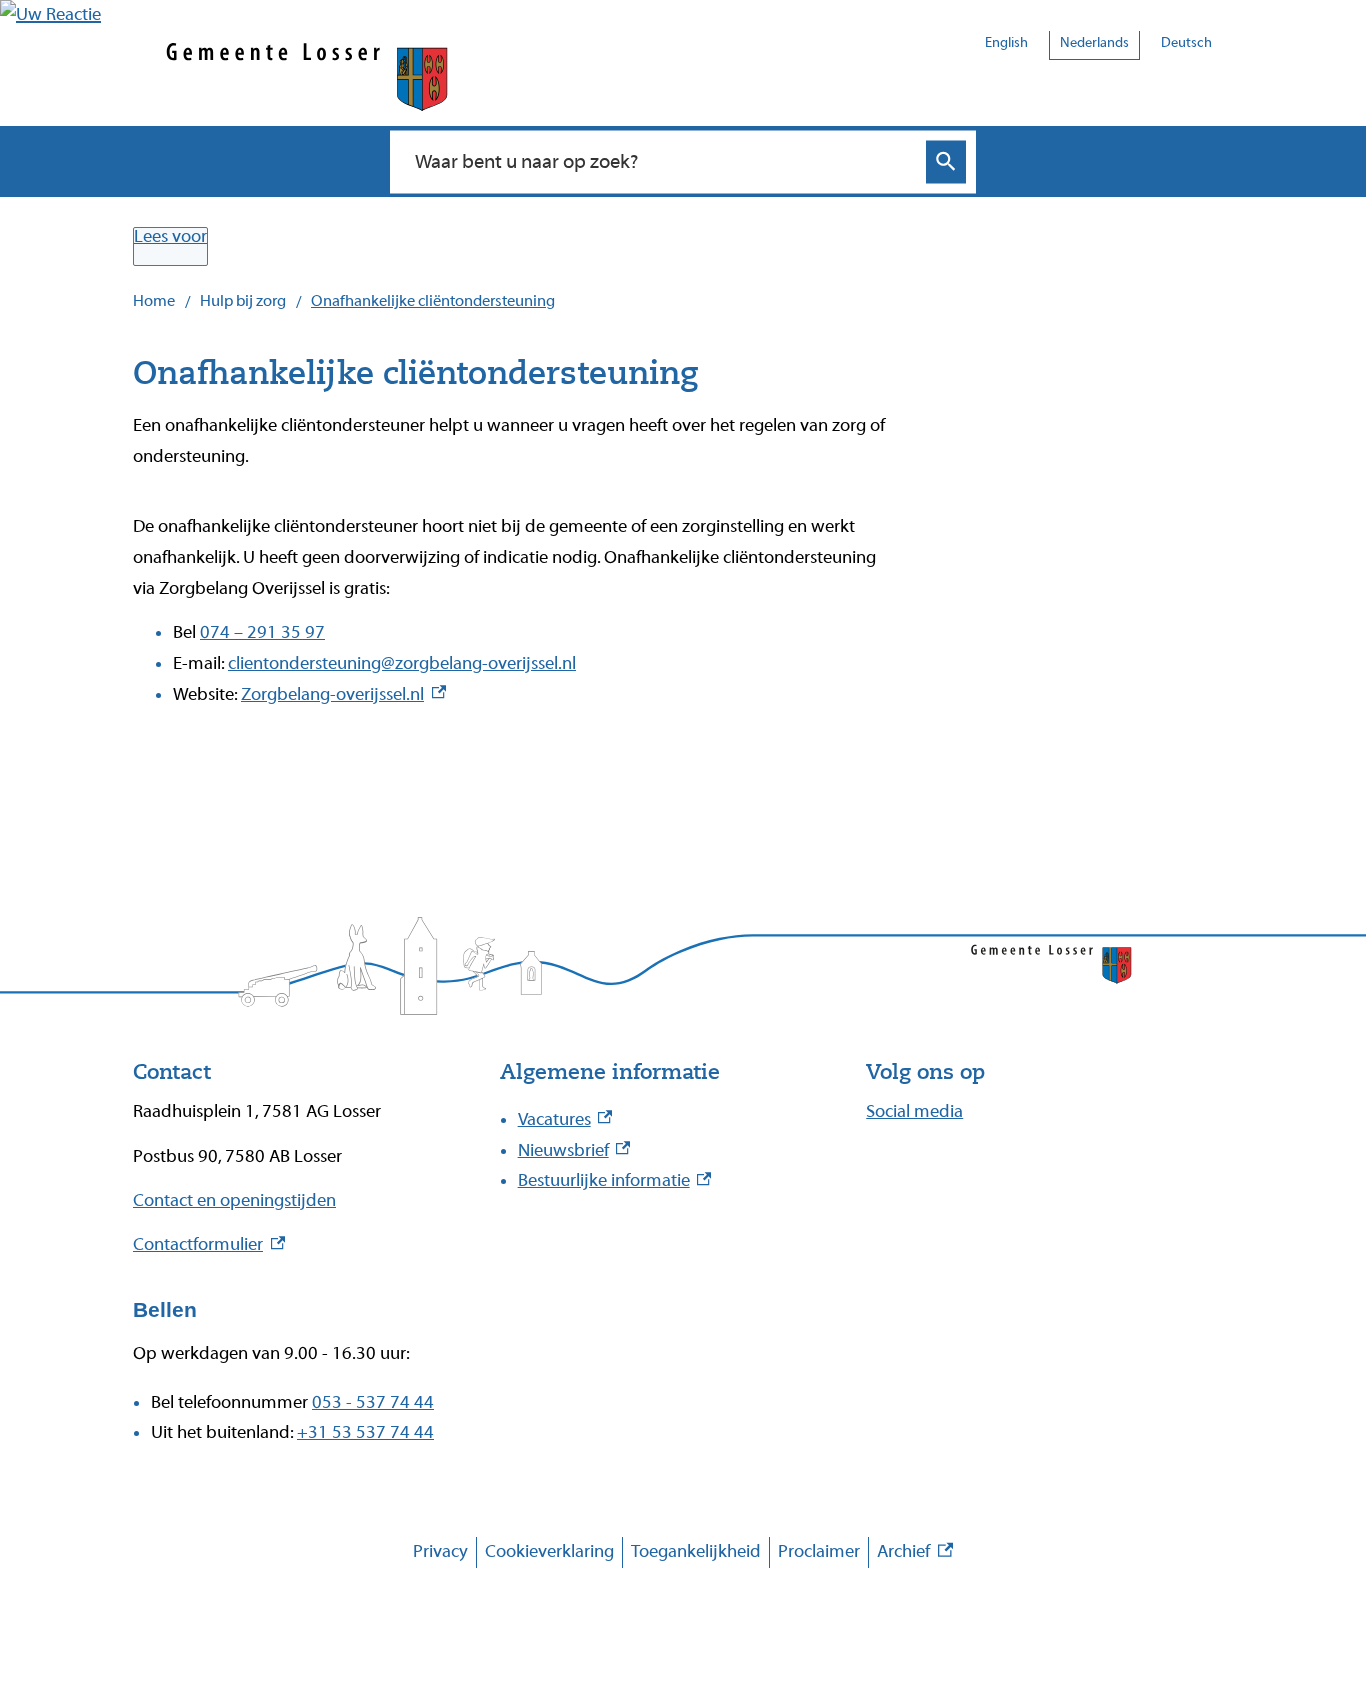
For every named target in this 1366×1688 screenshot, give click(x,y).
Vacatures (565, 1119)
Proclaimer (819, 1551)
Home (154, 301)
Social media (914, 1111)
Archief (915, 1554)
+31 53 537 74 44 (365, 1432)
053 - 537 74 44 (373, 1402)
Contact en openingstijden (234, 1200)
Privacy (440, 1551)
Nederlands (1094, 43)
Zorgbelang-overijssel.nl (343, 694)
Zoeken (946, 161)
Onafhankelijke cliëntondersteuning (433, 301)
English (1006, 43)
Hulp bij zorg (243, 301)
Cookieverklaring (549, 1551)
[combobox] (661, 161)
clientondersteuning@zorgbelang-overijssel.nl (402, 663)
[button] (50, 14)
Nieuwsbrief (574, 1150)
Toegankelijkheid (696, 1551)
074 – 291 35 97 (262, 632)
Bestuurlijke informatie (615, 1180)
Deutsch (1186, 43)
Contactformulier (209, 1244)
